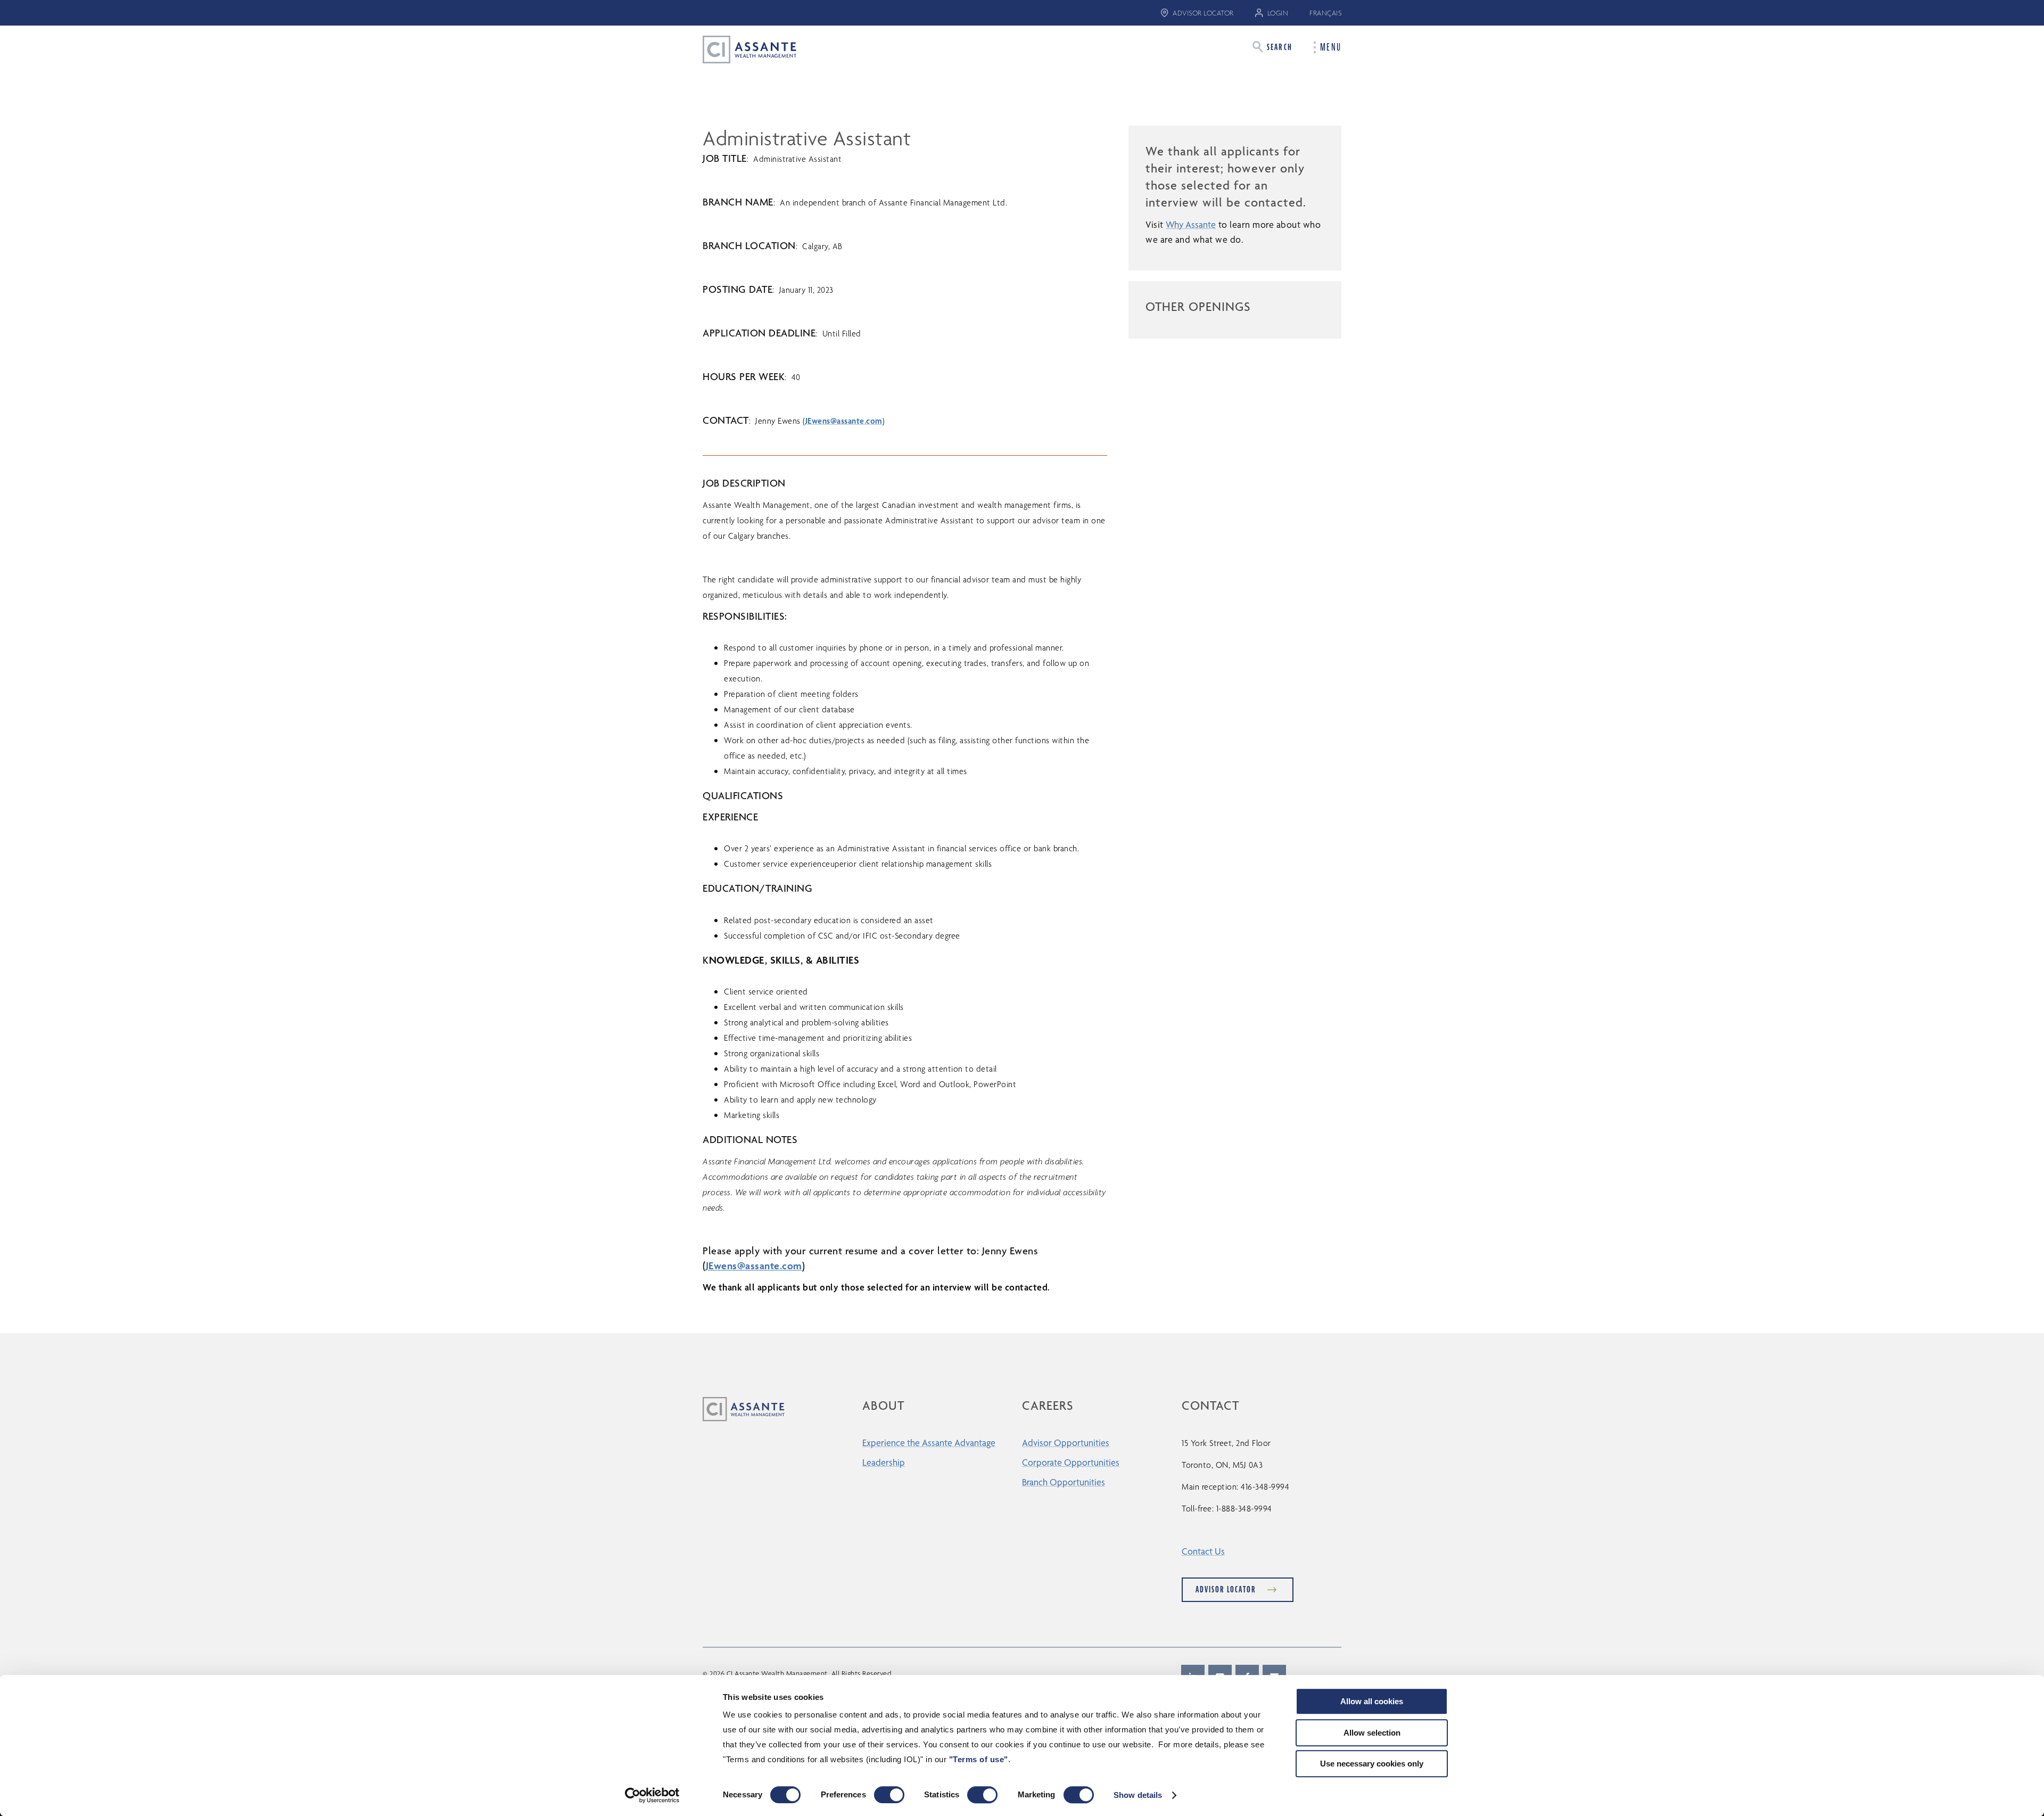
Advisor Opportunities (1066, 1443)
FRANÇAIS (1325, 13)
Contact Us (1203, 1551)
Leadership (884, 1462)
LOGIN (1278, 13)
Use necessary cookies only (1372, 1764)
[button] (1272, 47)
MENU (1331, 47)
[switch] (889, 1795)
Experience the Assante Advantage (929, 1443)
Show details (1138, 1795)
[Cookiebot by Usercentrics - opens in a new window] (652, 1795)
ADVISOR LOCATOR (1203, 13)
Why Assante (1191, 224)
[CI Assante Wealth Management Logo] (741, 49)
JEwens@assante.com (844, 421)
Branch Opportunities (1064, 1482)
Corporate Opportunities (1071, 1462)
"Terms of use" (979, 1759)
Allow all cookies (1372, 1701)
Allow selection (1372, 1733)
